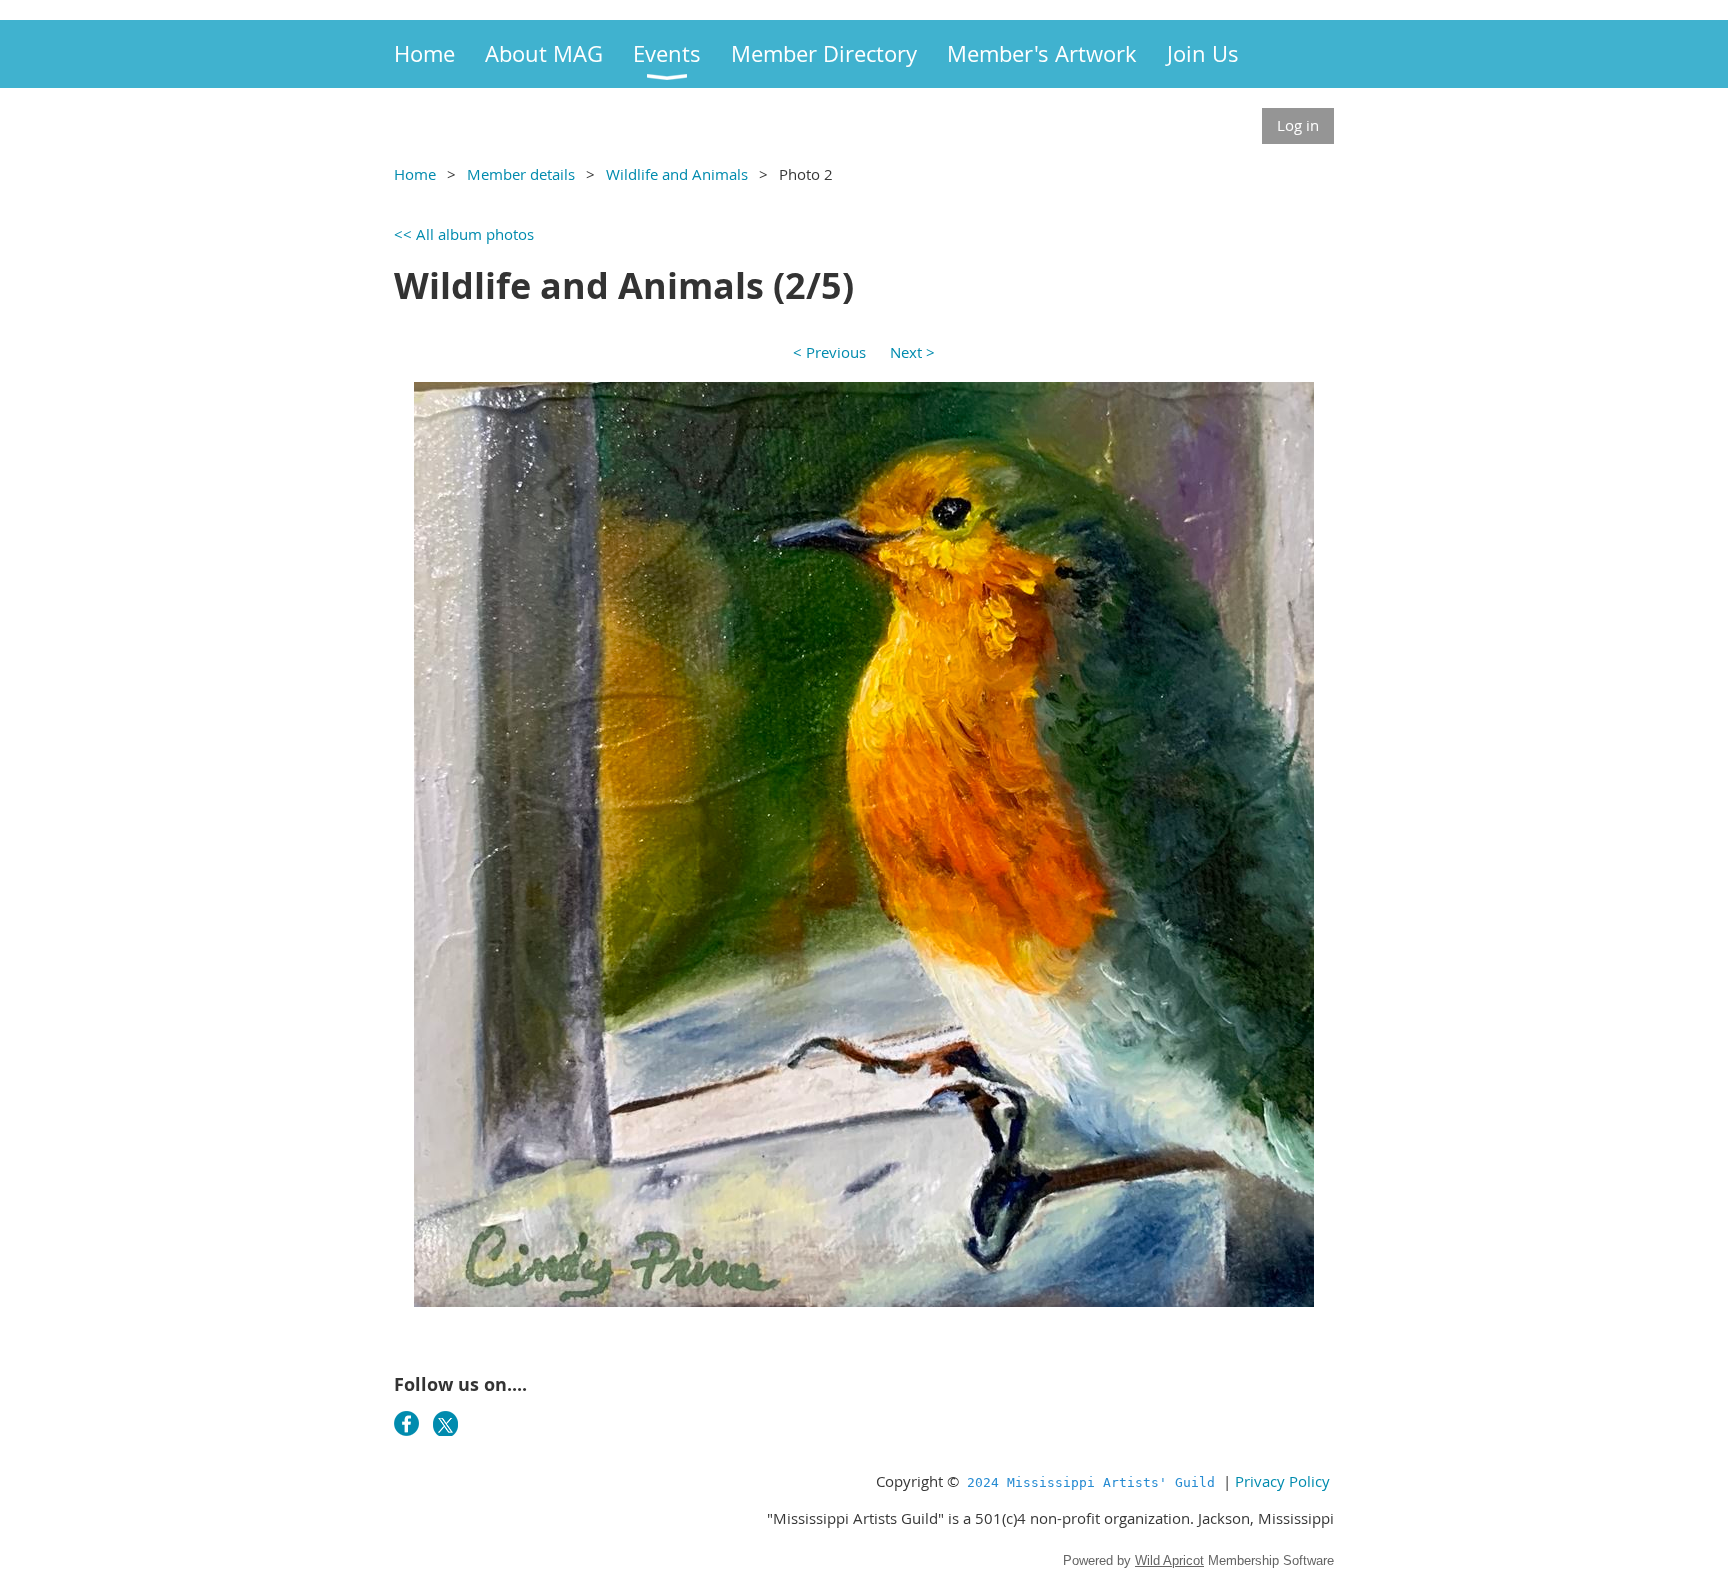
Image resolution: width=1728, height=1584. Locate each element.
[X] (445, 1423)
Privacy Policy (1282, 1481)
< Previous (829, 352)
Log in (1298, 125)
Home (415, 174)
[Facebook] (406, 1423)
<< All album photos (464, 234)
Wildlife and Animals (677, 174)
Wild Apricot (1169, 1560)
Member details (521, 174)
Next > (912, 352)
